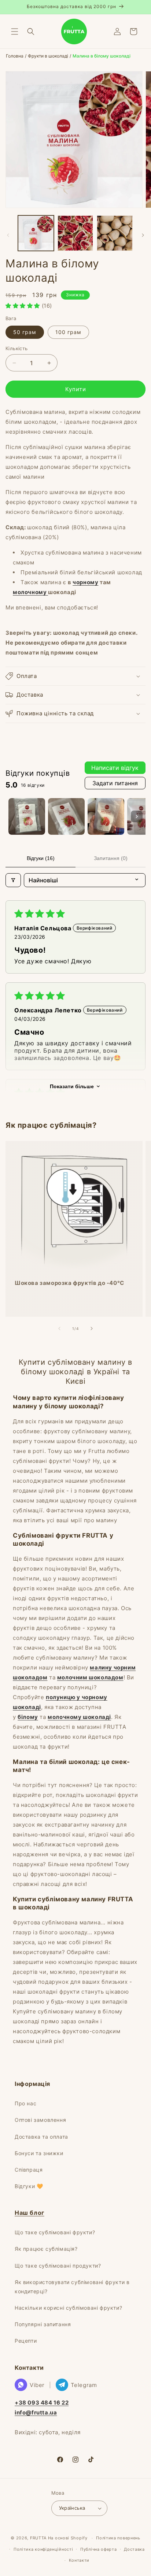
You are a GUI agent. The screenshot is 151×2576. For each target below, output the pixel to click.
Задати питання (115, 783)
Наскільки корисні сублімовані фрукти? (68, 2308)
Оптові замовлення (40, 2120)
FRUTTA (38, 2538)
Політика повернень (118, 2538)
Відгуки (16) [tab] (41, 858)
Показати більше (72, 1086)
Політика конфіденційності (43, 2549)
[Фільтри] (13, 880)
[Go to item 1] (27, 816)
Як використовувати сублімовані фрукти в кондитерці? (72, 2287)
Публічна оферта (99, 2549)
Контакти (79, 2560)
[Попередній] (8, 235)
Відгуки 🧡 (29, 2186)
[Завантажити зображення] (36, 233)
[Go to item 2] (66, 816)
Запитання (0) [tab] (111, 858)
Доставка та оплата (41, 2137)
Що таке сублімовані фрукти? (55, 2232)
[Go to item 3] (106, 816)
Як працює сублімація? (46, 2249)
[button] (15, 31)
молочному (30, 592)
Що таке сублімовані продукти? (58, 2266)
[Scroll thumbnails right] (137, 816)
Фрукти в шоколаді (48, 56)
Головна (15, 56)
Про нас (25, 2103)
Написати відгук (115, 768)
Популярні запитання (43, 2324)
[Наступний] (143, 235)
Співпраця (29, 2170)
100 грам (68, 332)
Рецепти (26, 2341)
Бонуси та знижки (39, 2153)
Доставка (134, 2549)
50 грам (25, 332)
